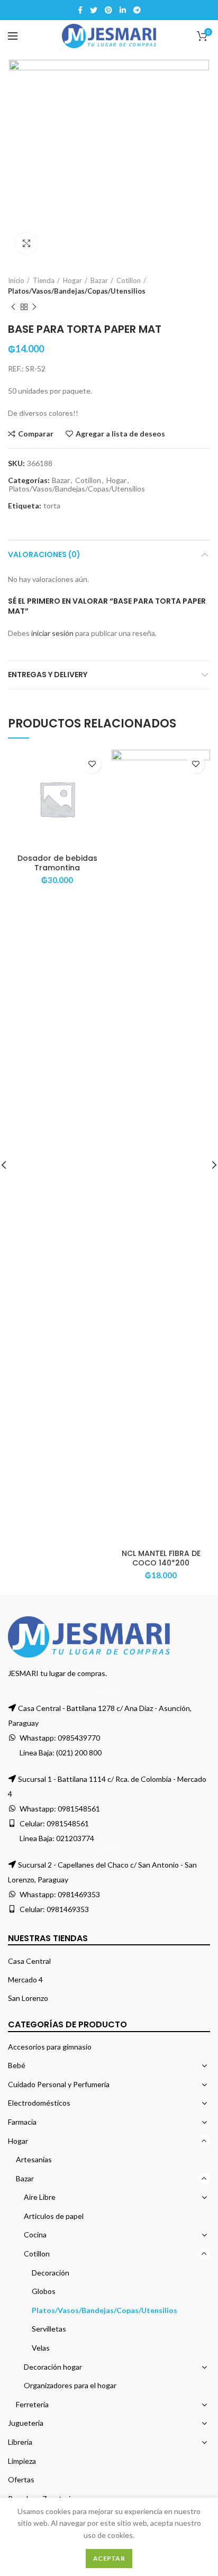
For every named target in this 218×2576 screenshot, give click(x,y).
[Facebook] (80, 10)
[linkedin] (123, 10)
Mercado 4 (25, 1979)
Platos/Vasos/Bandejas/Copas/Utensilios (77, 291)
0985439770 (79, 1738)
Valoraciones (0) (44, 554)
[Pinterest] (108, 10)
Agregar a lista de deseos (120, 434)
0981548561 (79, 1809)
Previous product (13, 307)
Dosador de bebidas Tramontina (57, 863)
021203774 (75, 1838)
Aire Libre (40, 2197)
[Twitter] (94, 10)
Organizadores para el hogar (70, 2385)
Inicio (16, 280)
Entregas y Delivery (48, 675)
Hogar (72, 280)
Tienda (44, 280)
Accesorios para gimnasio (50, 2047)
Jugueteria (26, 2423)
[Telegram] (137, 10)
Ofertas (21, 2479)
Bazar (99, 280)
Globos (44, 2291)
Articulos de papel (54, 2216)
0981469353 (79, 1894)
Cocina (35, 2234)
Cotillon (129, 280)
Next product (34, 307)
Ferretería (32, 2404)
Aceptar (109, 2558)
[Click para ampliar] (26, 243)
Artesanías (34, 2159)
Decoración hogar (53, 2367)
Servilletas (49, 2329)
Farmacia (22, 2122)
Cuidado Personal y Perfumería (59, 2084)
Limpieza (22, 2461)
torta (52, 506)
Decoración (51, 2273)
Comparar (36, 434)
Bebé (17, 2065)
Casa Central (29, 1961)
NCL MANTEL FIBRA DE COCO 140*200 (161, 1558)
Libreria (20, 2442)
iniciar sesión (52, 633)
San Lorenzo (28, 1998)
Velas (41, 2348)
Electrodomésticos (39, 2103)
